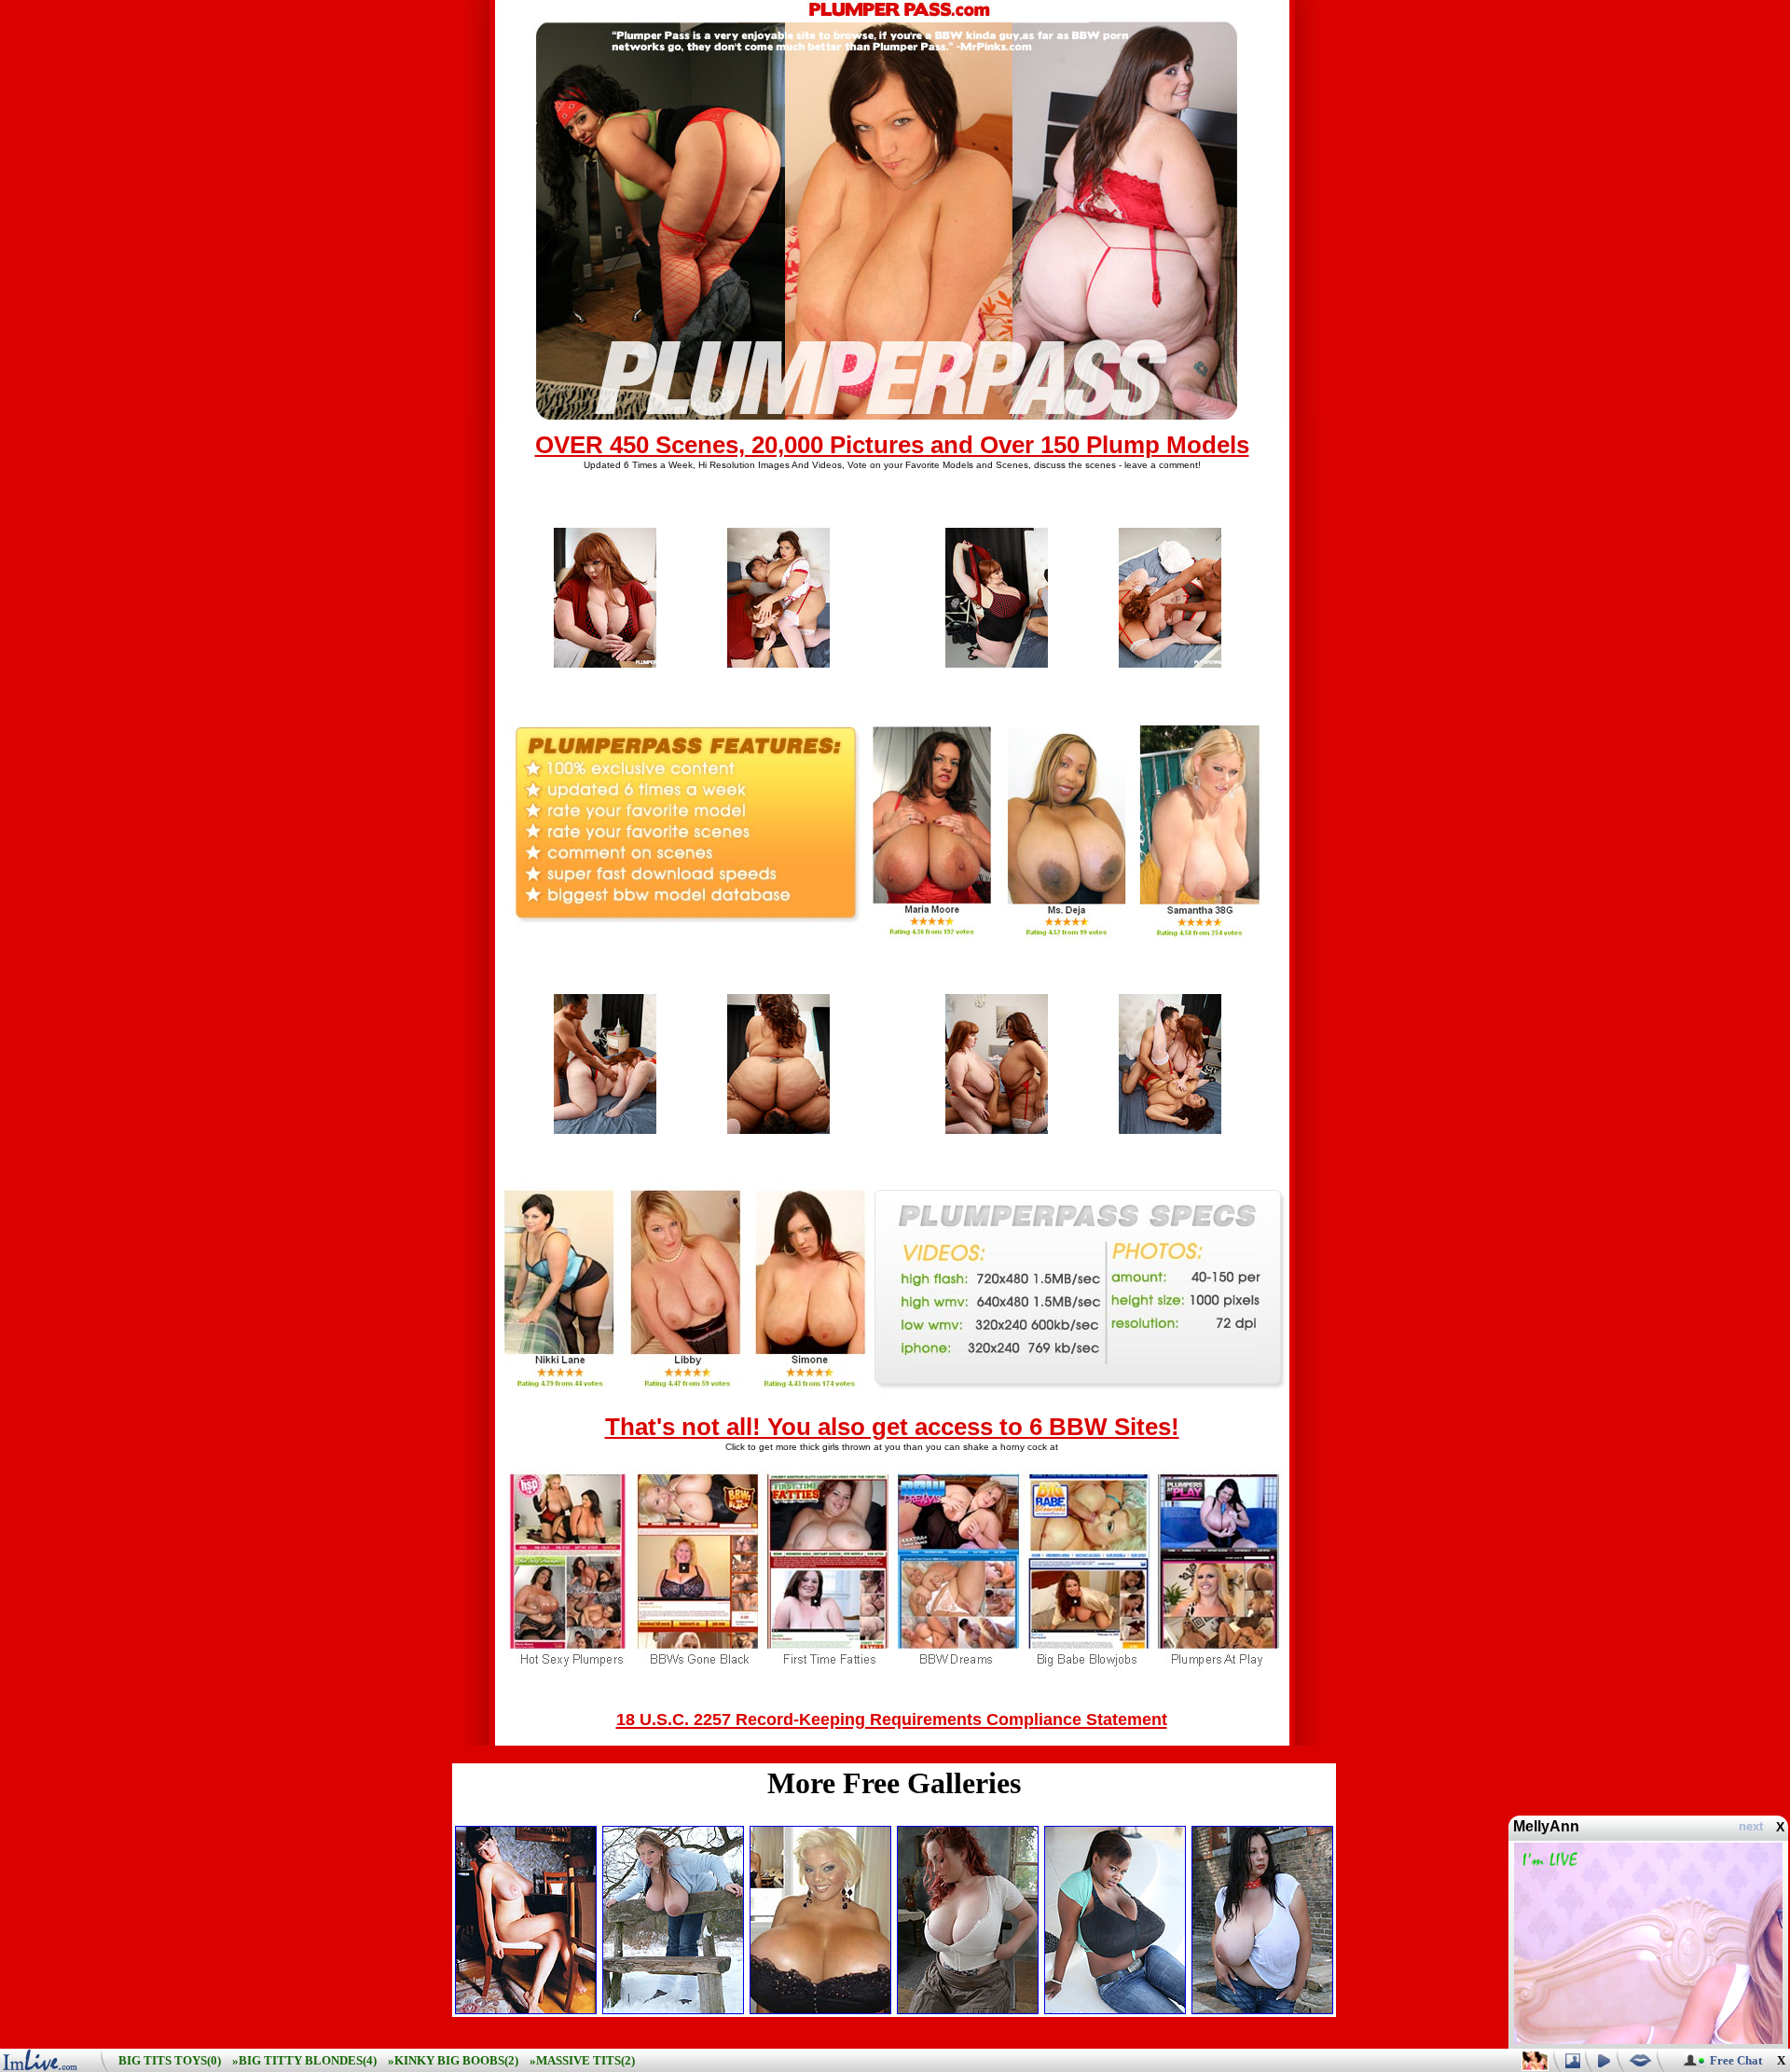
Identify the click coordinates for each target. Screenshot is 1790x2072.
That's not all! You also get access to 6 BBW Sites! (892, 1427)
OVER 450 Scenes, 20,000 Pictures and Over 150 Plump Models (892, 445)
